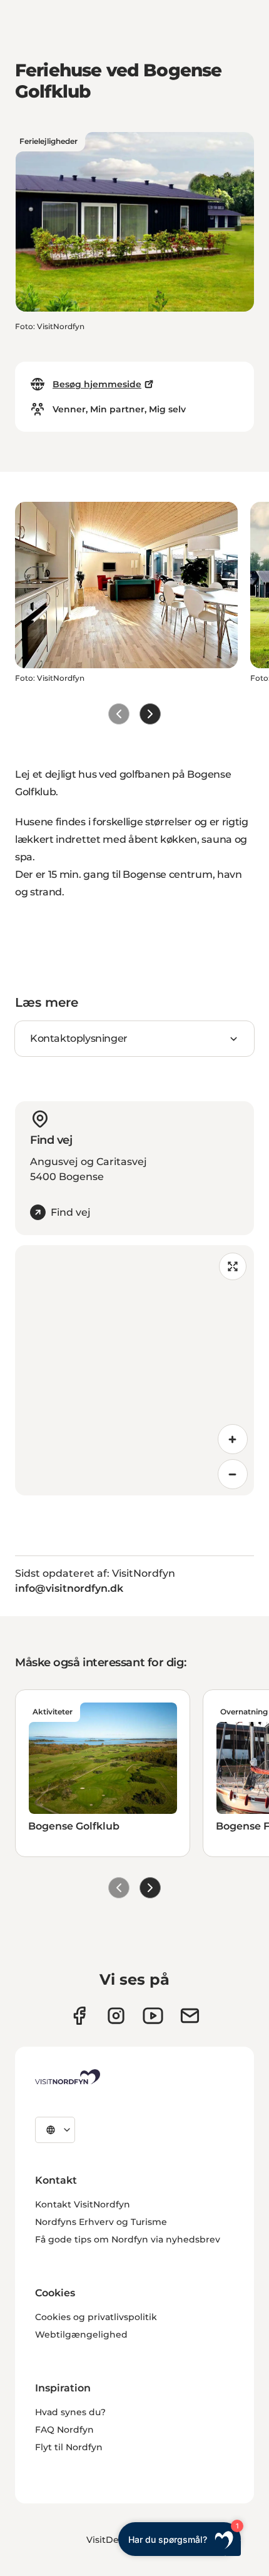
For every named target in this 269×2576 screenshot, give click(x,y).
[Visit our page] (79, 2016)
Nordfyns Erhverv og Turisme (101, 2222)
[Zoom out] (233, 1474)
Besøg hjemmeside (97, 384)
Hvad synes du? (70, 2412)
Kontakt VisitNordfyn (83, 2204)
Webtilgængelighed (81, 2334)
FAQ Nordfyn (64, 2430)
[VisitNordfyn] (68, 2077)
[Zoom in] (233, 1439)
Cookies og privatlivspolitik (96, 2317)
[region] (134, 1370)
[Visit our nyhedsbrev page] (190, 2016)
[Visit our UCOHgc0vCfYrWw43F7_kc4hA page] (153, 2016)
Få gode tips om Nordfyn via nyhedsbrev (128, 2239)
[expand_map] (233, 1266)
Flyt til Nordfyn (69, 2447)
